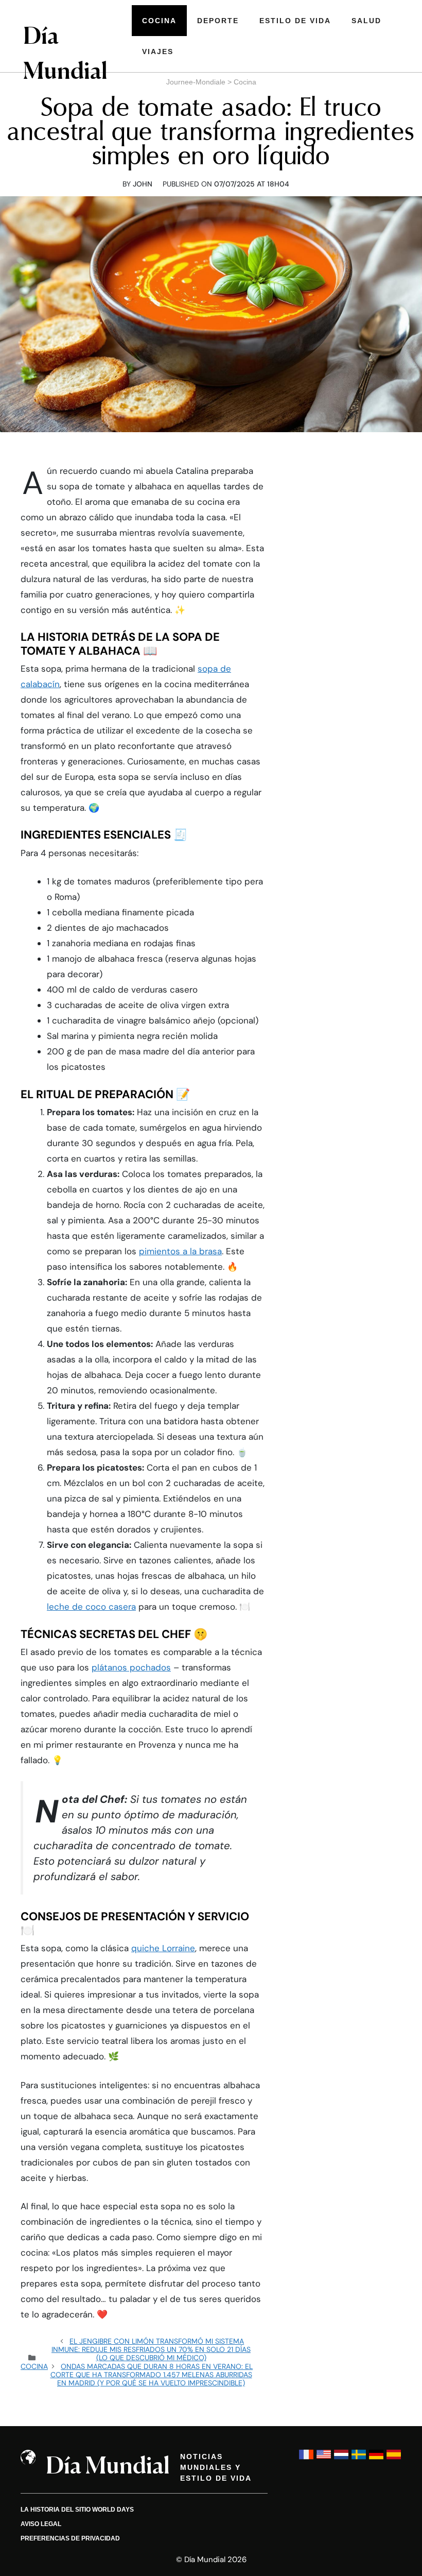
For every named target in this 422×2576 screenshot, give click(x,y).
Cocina (159, 21)
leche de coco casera (91, 1607)
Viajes (158, 52)
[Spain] (394, 2459)
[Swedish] (359, 2459)
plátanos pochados (131, 1667)
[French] (306, 2459)
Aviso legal (41, 2524)
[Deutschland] (376, 2459)
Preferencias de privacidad (70, 2538)
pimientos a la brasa (180, 1251)
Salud (366, 21)
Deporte (218, 21)
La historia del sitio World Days (77, 2510)
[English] (324, 2459)
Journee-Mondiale (196, 82)
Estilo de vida (295, 21)
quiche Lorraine (163, 1948)
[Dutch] (341, 2459)
